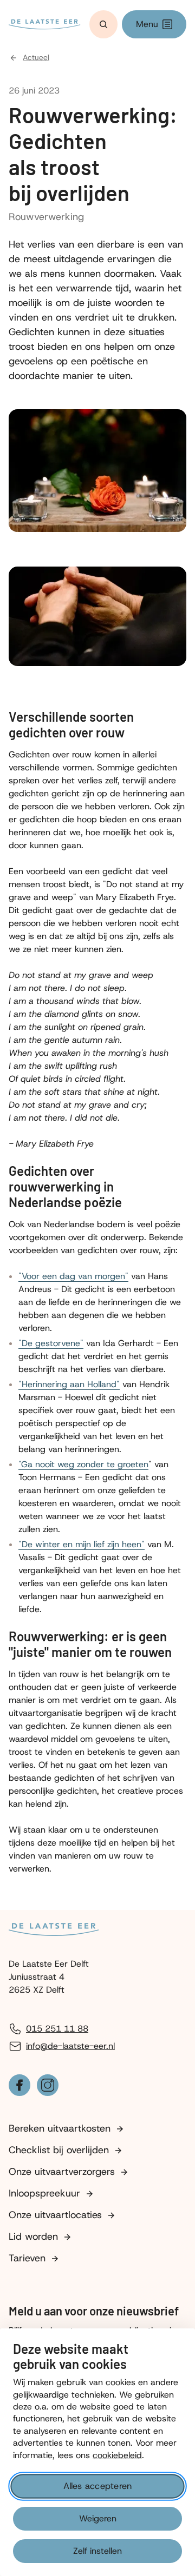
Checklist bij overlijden (59, 2150)
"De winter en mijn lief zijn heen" (82, 1544)
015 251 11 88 (57, 2029)
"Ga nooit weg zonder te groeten (83, 1464)
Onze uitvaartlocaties (55, 2215)
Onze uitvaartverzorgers (62, 2172)
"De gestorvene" (51, 1343)
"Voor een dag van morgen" (73, 1276)
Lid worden (33, 2236)
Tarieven (27, 2258)
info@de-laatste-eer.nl (70, 2046)
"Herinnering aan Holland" (69, 1384)
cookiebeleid (117, 2455)
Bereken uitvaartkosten (60, 2128)
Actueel (36, 58)
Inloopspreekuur (44, 2193)
